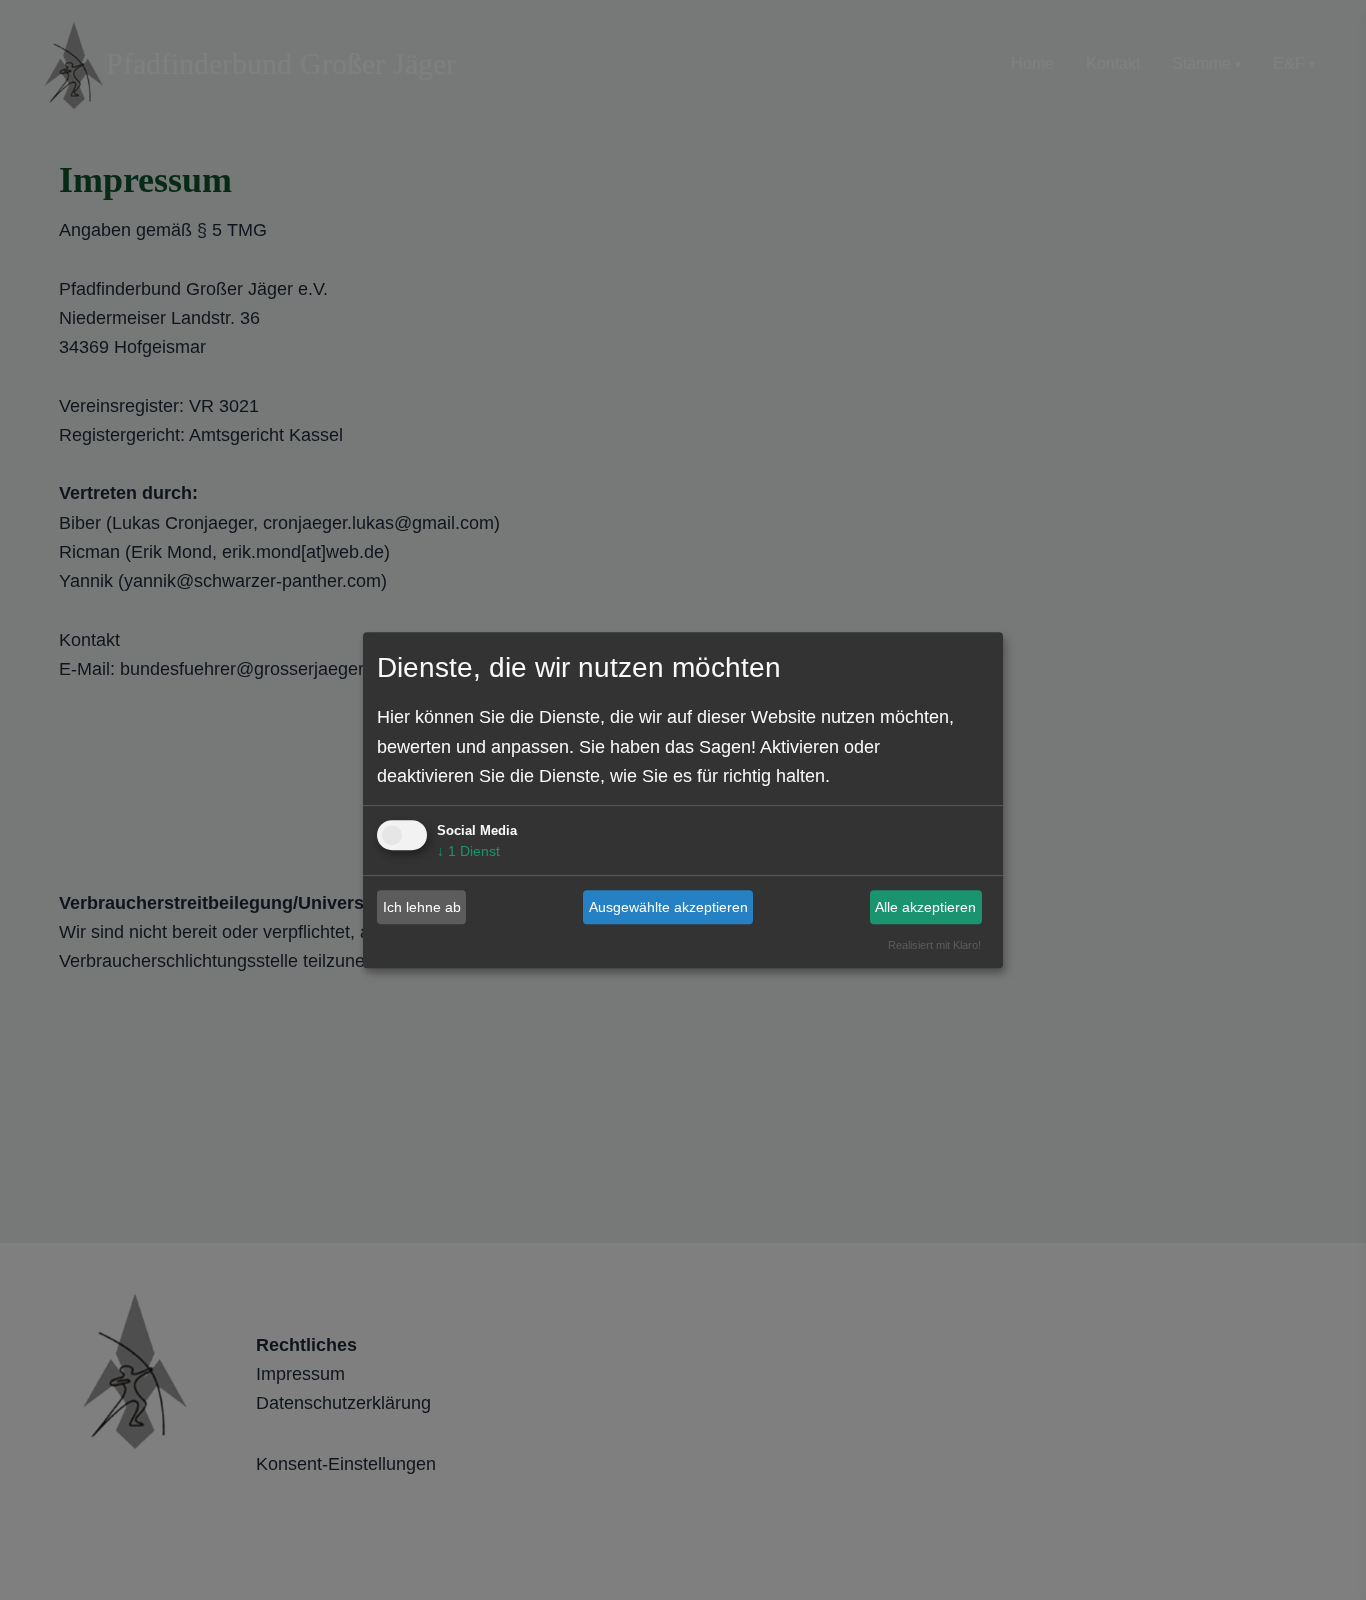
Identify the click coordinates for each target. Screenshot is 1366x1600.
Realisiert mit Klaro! (934, 945)
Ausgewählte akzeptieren (668, 907)
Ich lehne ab (422, 907)
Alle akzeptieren (925, 907)
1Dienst (468, 851)
